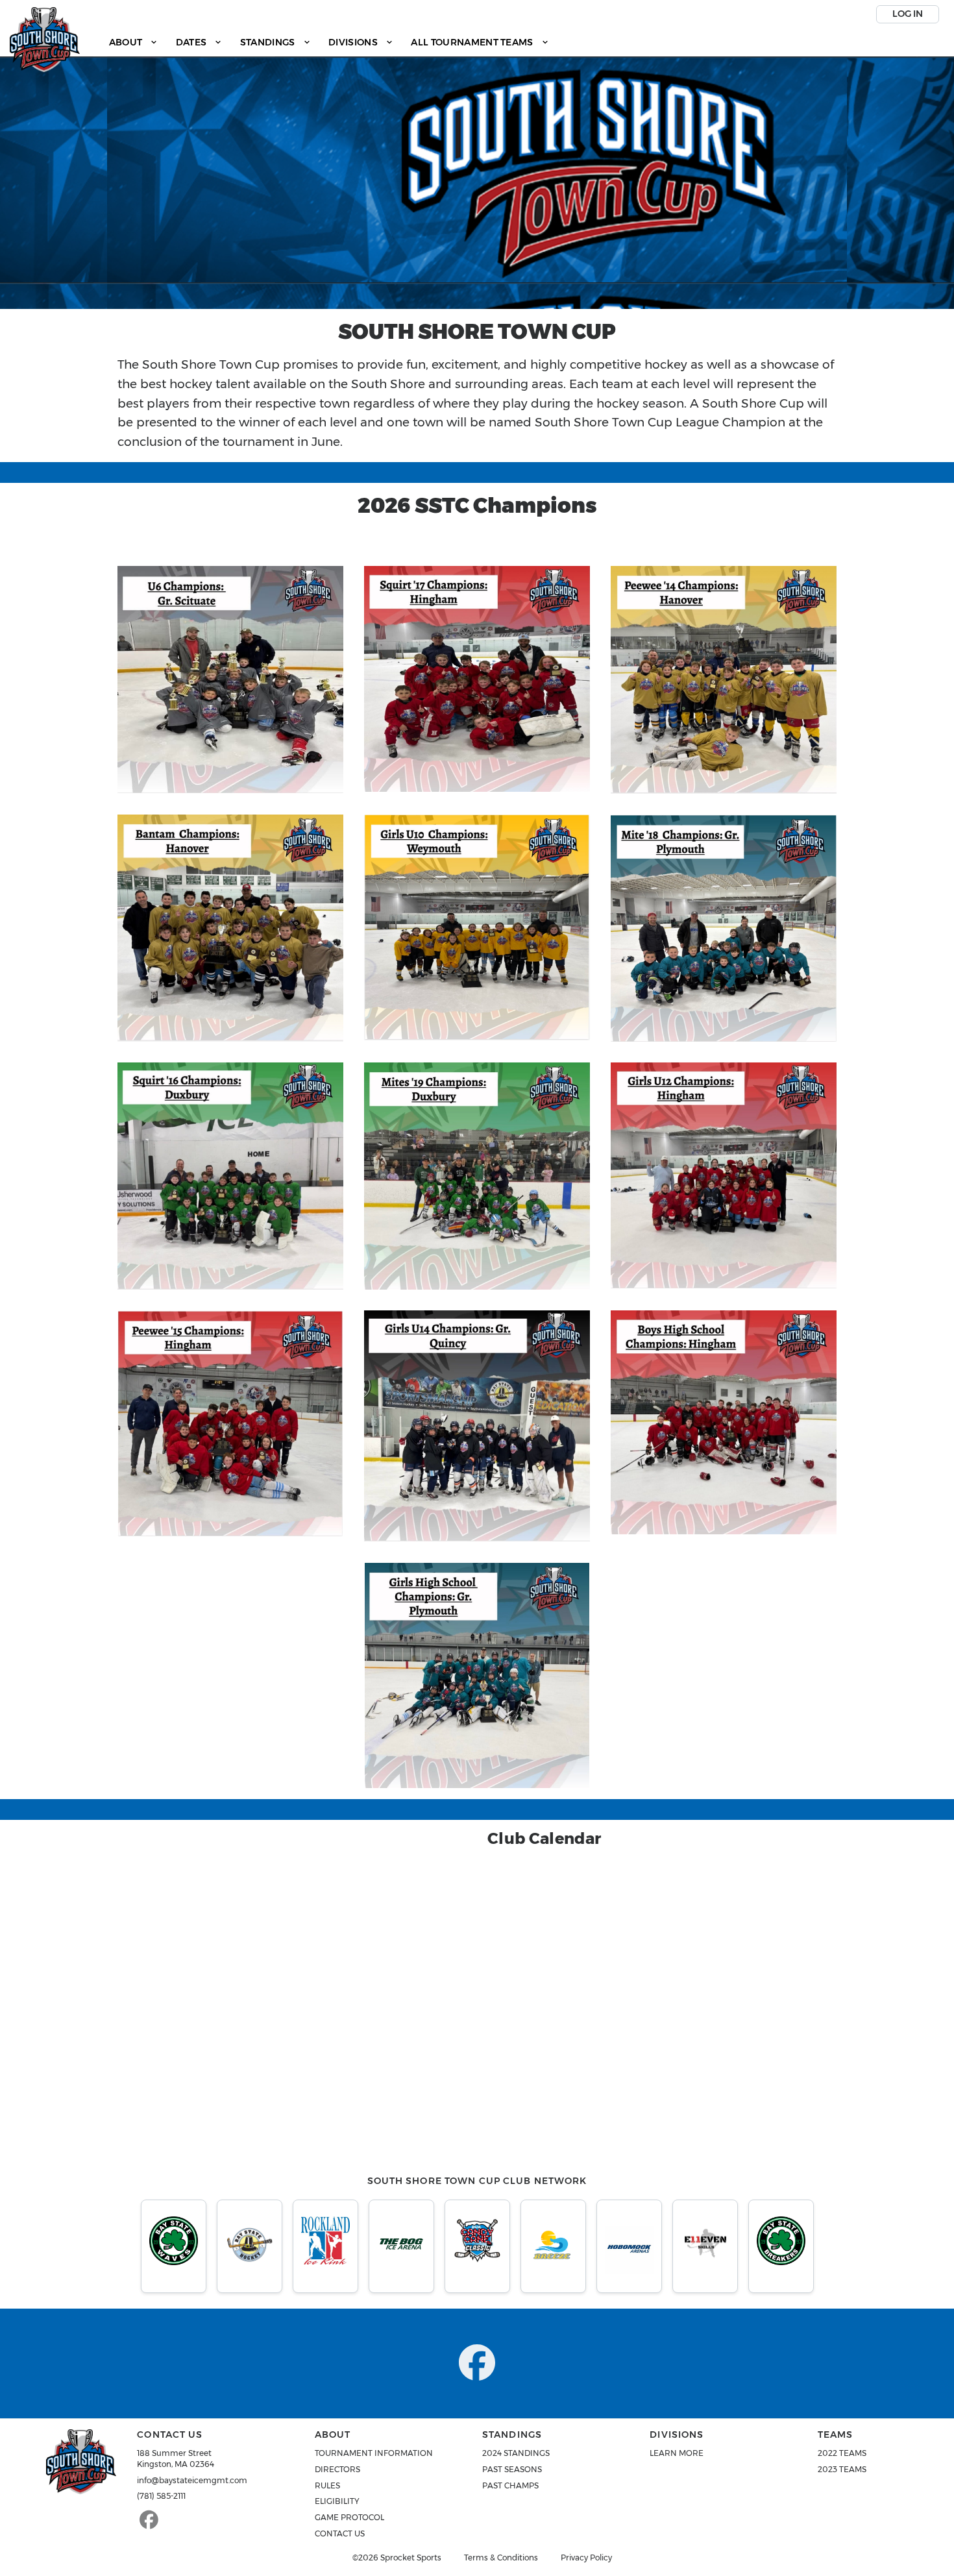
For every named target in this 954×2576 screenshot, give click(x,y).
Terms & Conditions (501, 2558)
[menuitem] (133, 43)
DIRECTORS (337, 2469)
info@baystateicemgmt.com (192, 2480)
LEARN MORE (677, 2453)
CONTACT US (340, 2533)
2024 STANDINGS (516, 2453)
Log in (908, 14)
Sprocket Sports (411, 2558)
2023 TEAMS (842, 2469)
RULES (327, 2485)
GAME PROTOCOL (349, 2517)
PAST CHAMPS (510, 2485)
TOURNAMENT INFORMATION (374, 2453)
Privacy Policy (586, 2558)
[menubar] (329, 43)
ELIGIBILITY (337, 2501)
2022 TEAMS (842, 2453)
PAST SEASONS (512, 2469)
